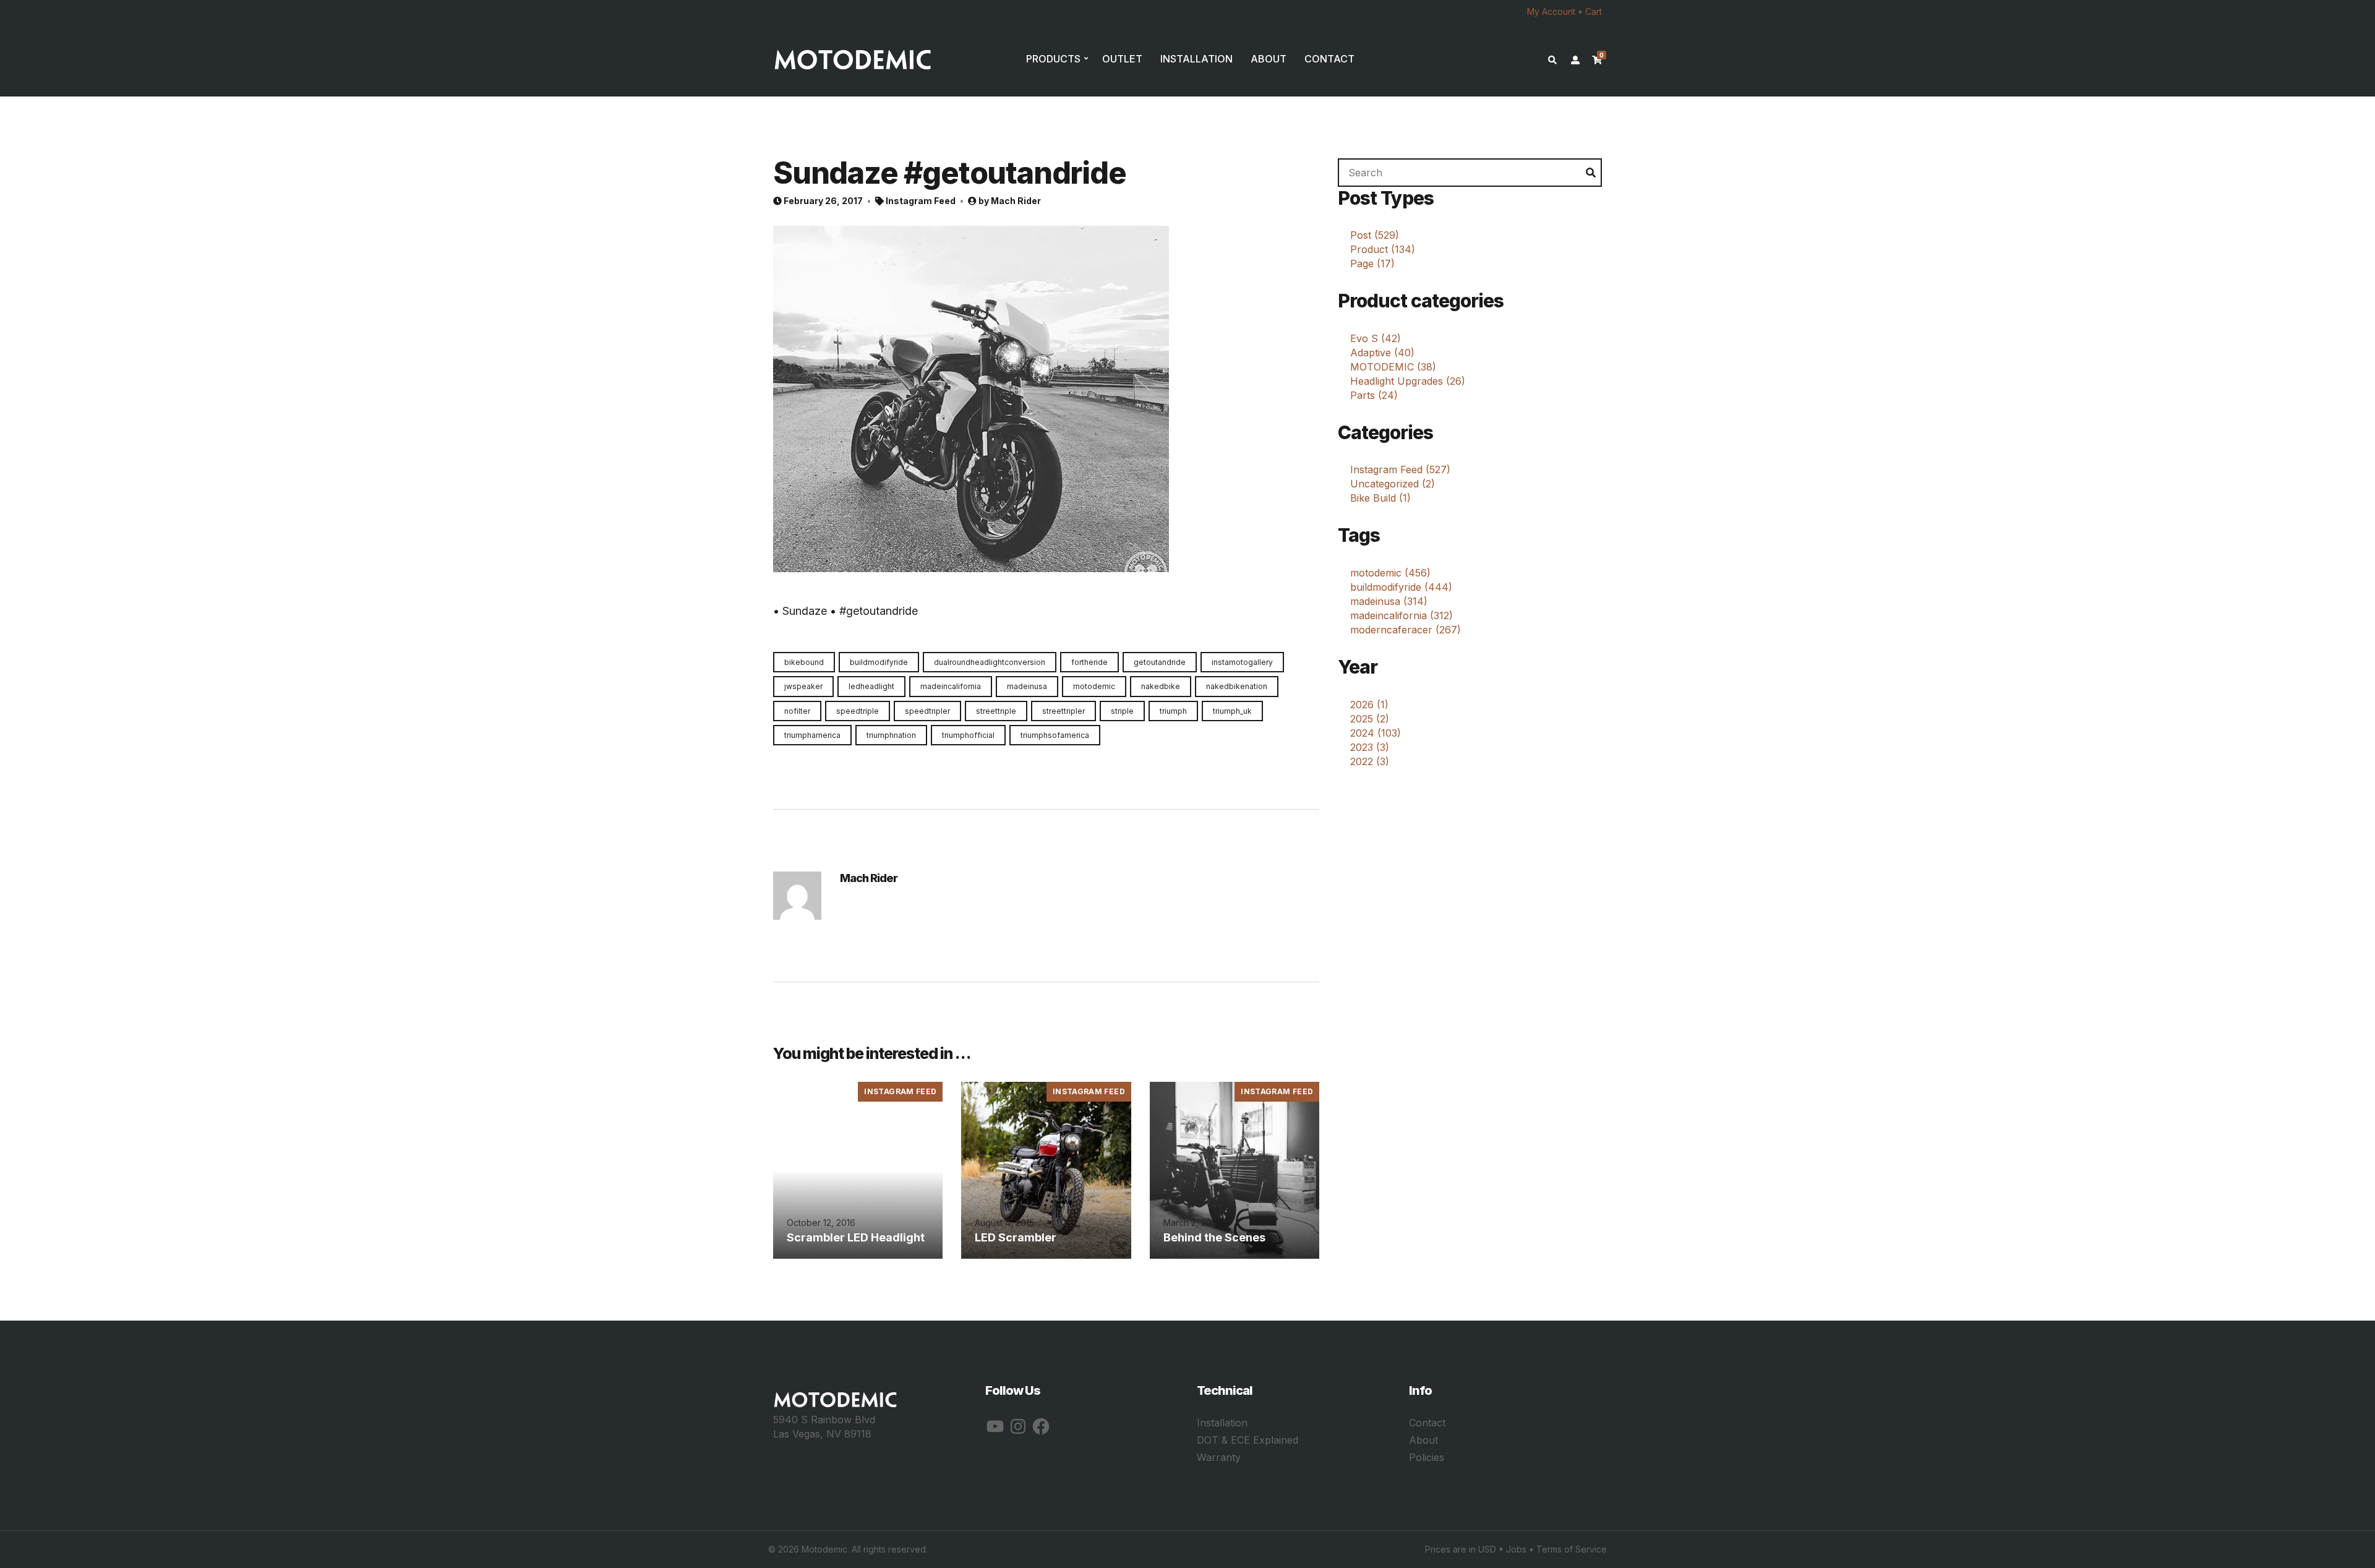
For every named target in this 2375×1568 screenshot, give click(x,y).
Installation (1222, 1423)
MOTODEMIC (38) (1393, 367)
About (1423, 1440)
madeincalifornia (951, 686)
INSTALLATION (1196, 59)
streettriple (996, 711)
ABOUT (1269, 59)
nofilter (797, 711)
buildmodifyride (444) (1401, 587)
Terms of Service (1572, 1549)
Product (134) (1383, 249)
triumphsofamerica (1055, 735)
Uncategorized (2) (1393, 484)
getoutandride (1160, 662)
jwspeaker (803, 686)
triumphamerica (812, 735)
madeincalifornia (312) (1401, 615)
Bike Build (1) (1380, 498)
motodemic (1094, 686)
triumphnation (891, 735)
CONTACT (1329, 59)
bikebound (804, 662)
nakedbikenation (1237, 686)
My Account (1551, 11)
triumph (1173, 711)
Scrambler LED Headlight (856, 1237)
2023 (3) (1370, 747)
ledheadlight (871, 686)
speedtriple (858, 711)
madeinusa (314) (1389, 601)
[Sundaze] (971, 398)
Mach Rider (1016, 201)
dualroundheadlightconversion (990, 662)
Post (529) (1375, 235)
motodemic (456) (1390, 573)
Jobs (1516, 1549)
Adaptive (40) (1382, 353)
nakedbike (1161, 686)
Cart (1594, 11)
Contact (1427, 1423)
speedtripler (927, 711)
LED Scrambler (1016, 1237)
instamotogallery (1242, 662)
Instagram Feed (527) (1400, 469)
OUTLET (1122, 59)
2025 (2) (1370, 719)
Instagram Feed (921, 201)
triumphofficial (968, 735)
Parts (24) (1374, 395)
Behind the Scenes (1214, 1237)
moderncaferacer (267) (1406, 630)
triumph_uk (1232, 711)
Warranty (1219, 1457)
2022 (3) (1370, 761)
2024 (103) (1376, 733)
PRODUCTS (1053, 59)
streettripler (1063, 711)
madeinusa (1027, 686)
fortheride (1089, 662)
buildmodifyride (879, 662)
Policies (1427, 1457)
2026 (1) (1369, 705)
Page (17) (1372, 263)
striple (1122, 711)
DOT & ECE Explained (1247, 1440)
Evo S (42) (1376, 338)
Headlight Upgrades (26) (1408, 381)
